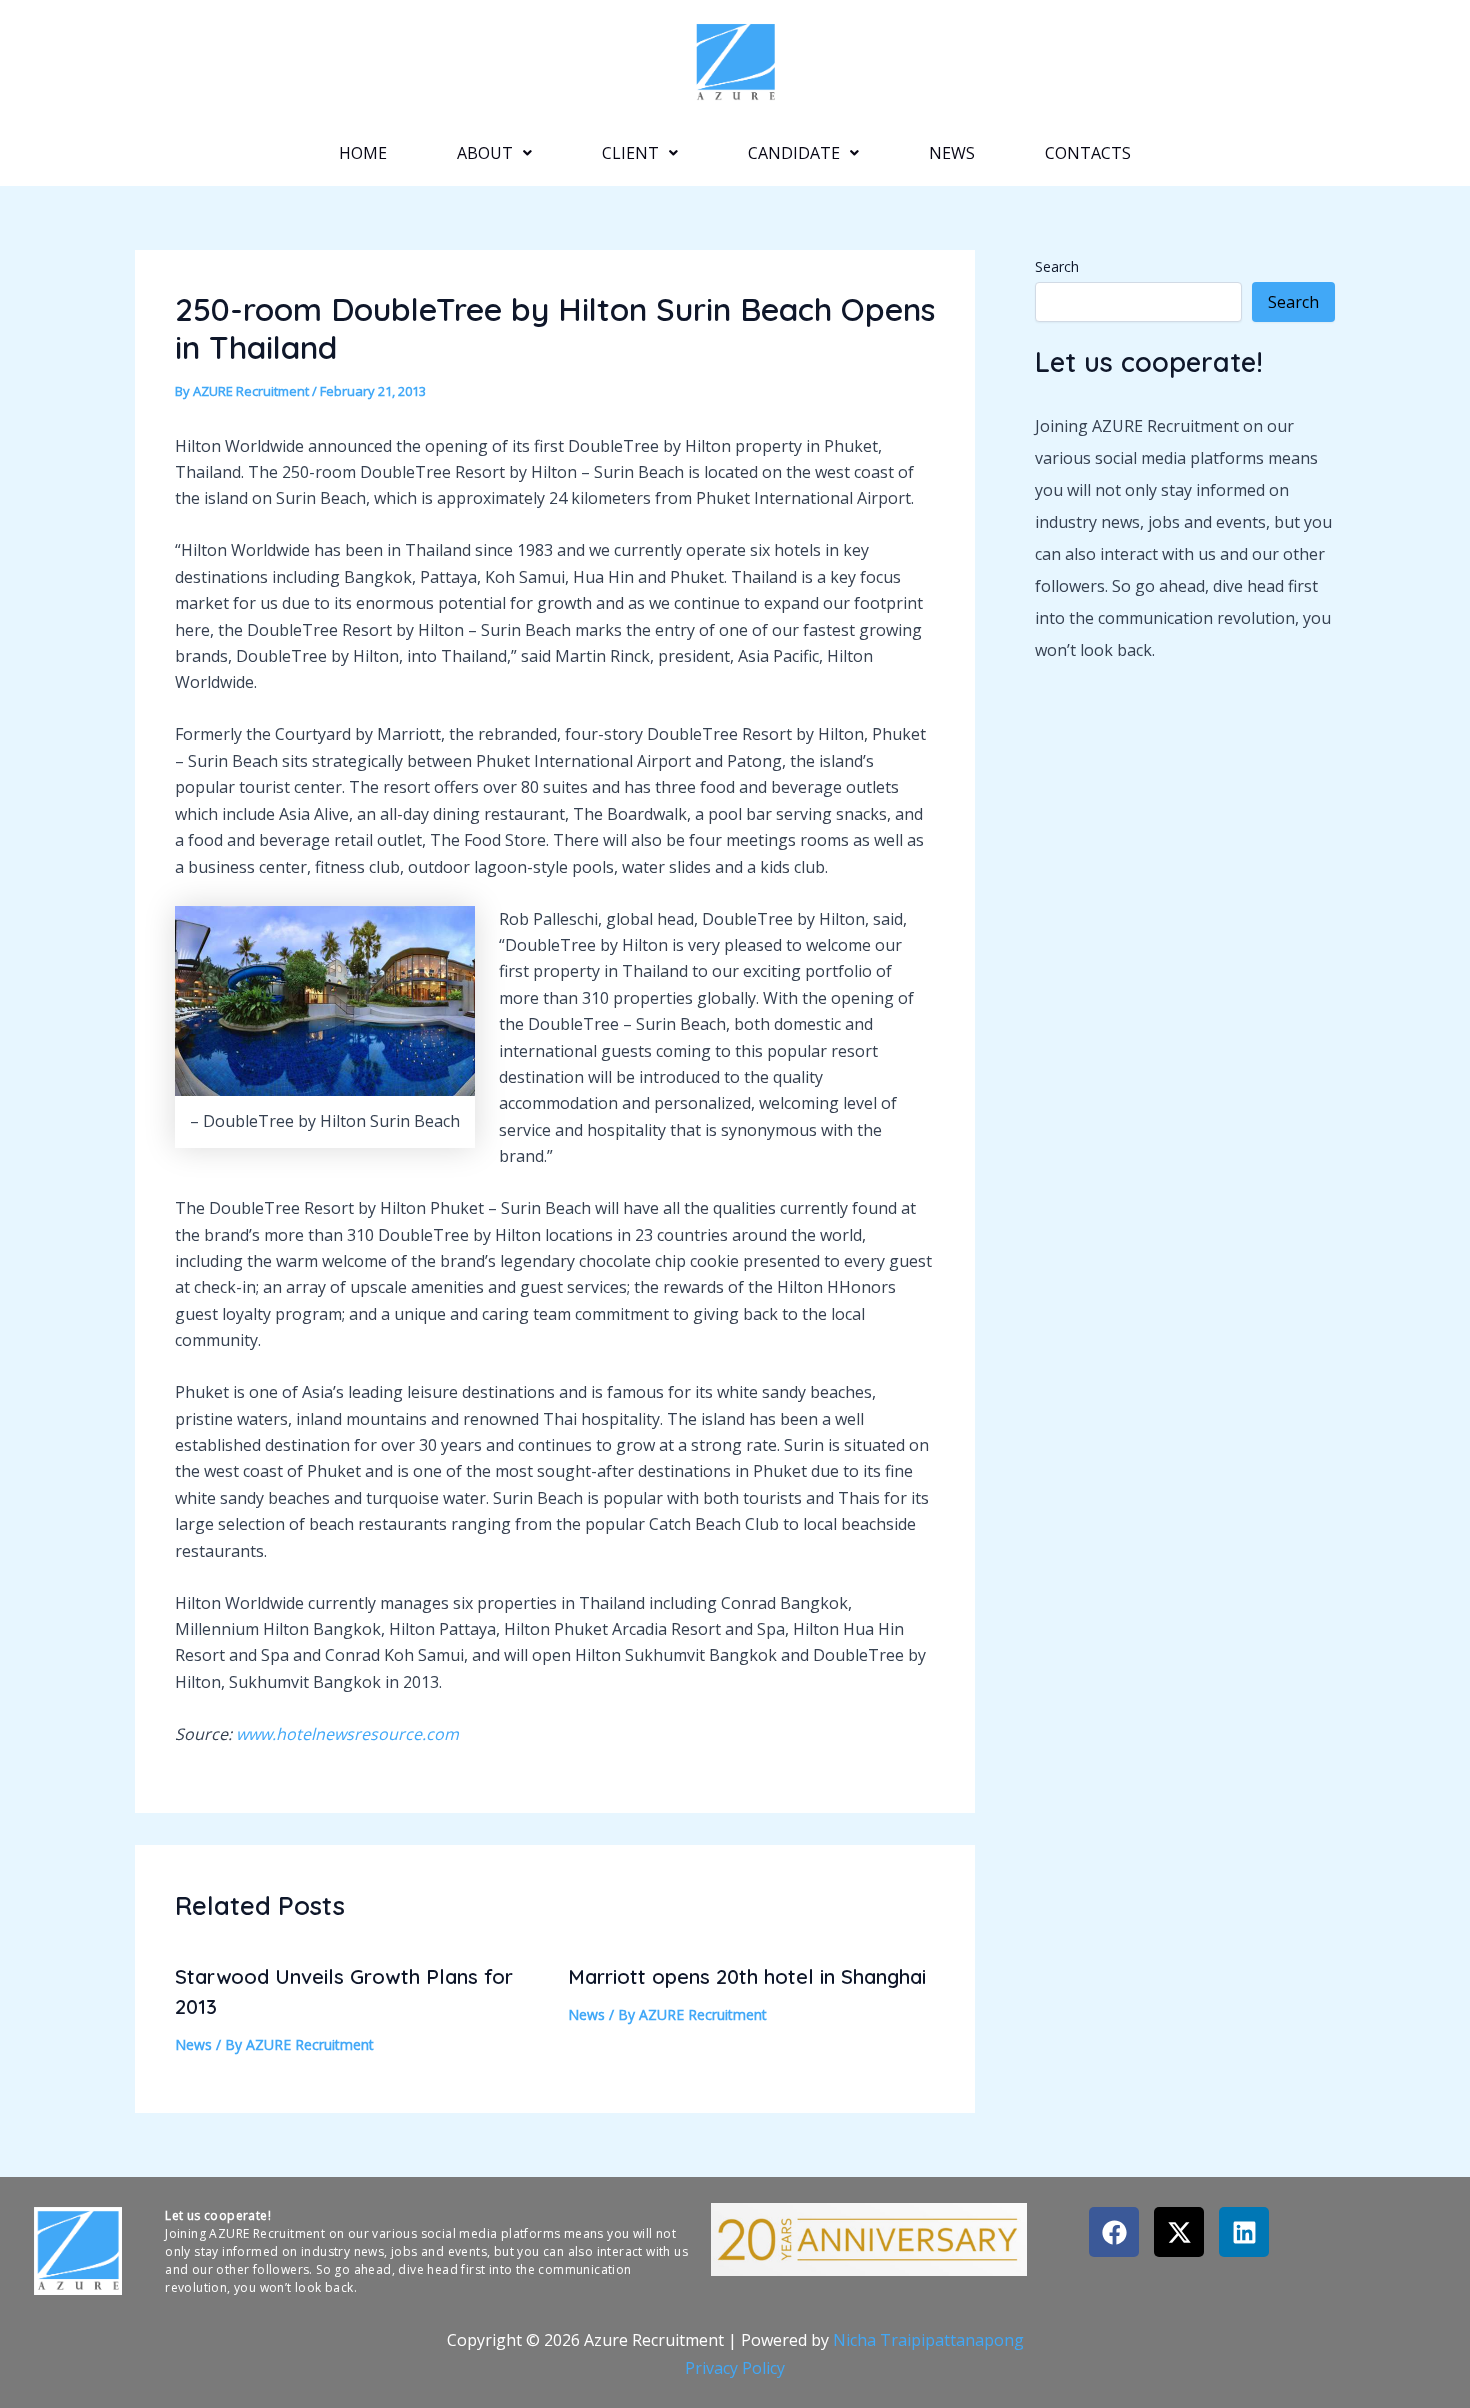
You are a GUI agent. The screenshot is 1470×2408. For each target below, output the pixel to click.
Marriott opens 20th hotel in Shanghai (747, 1976)
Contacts (1088, 153)
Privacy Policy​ (735, 2368)
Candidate (794, 153)
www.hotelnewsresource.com (347, 1734)
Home (363, 153)
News (952, 153)
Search (1057, 266)
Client (630, 153)
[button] (494, 153)
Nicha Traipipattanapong (928, 2340)
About (485, 153)
